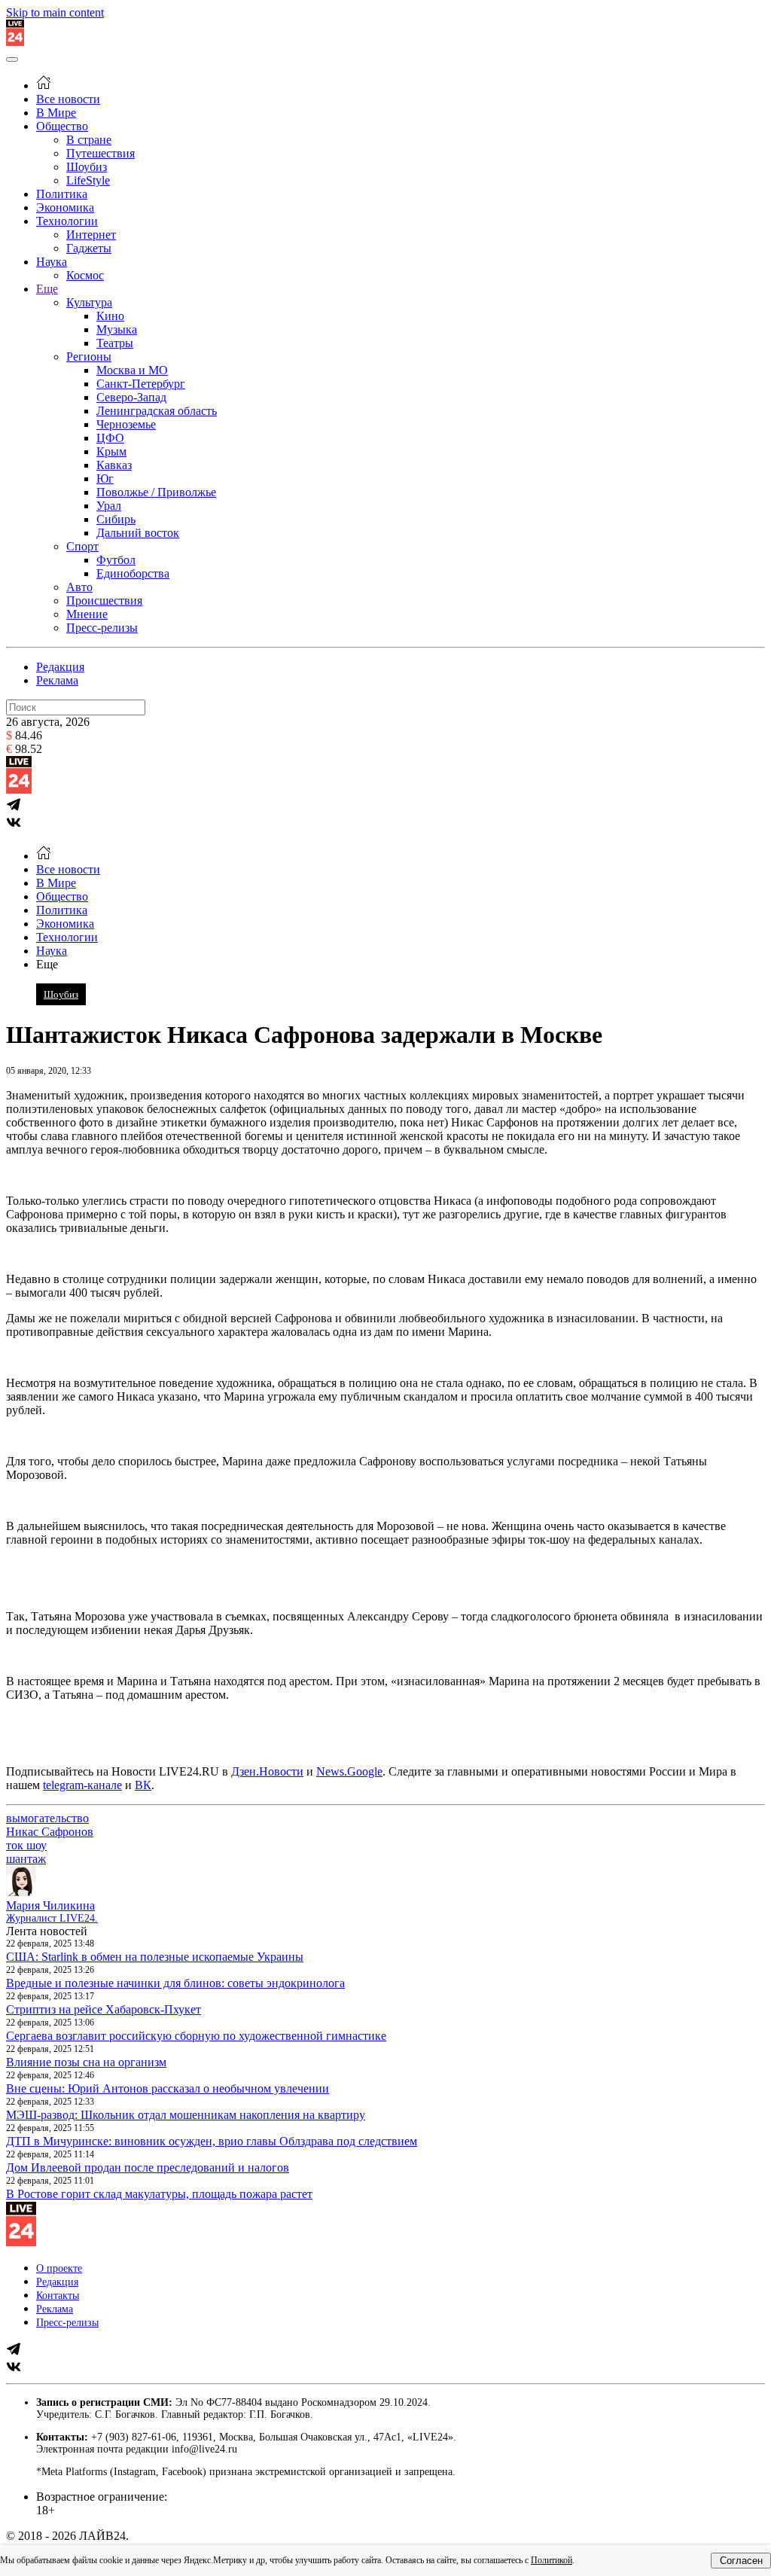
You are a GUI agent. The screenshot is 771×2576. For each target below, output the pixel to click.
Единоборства (133, 573)
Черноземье (126, 424)
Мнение (87, 614)
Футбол (116, 560)
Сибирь (116, 519)
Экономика (65, 207)
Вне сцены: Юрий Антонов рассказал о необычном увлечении (168, 2088)
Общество (62, 126)
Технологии (67, 221)
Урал (109, 506)
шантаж (26, 1859)
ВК (143, 1785)
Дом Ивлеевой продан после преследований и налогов (148, 2167)
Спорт (82, 546)
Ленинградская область (157, 411)
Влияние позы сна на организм (86, 2062)
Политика (62, 194)
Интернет (91, 235)
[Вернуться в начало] (15, 42)
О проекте (59, 2268)
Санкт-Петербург (141, 384)
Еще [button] (47, 964)
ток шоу (26, 1845)
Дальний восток (138, 533)
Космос (85, 275)
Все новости (68, 99)
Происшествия (104, 601)
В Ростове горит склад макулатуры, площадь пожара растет (159, 2194)
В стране (89, 140)
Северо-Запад (131, 397)
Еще (47, 289)
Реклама (57, 680)
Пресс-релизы (102, 628)
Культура (89, 302)
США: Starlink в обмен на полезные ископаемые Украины (155, 1957)
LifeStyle (88, 180)
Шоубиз (87, 167)
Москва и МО (132, 370)
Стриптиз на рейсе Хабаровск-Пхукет (104, 2009)
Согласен (741, 2561)
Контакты (58, 2296)
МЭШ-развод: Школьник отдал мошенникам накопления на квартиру (186, 2115)
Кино (110, 316)
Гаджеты (89, 248)
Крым (111, 451)
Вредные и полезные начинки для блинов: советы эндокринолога (175, 1983)
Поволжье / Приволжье (156, 492)
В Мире (56, 113)
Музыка (117, 329)
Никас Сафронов (50, 1832)
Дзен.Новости (267, 1771)
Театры (115, 343)
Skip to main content (55, 12)
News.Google (349, 1771)
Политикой (552, 2560)
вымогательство (47, 1818)
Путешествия (101, 153)
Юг (105, 479)
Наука (52, 262)
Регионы (89, 357)
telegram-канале (82, 1785)
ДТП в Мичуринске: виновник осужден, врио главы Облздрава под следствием (212, 2141)
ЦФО (110, 438)
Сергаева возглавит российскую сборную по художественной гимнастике (196, 2036)
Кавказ (114, 465)
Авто (79, 587)
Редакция (60, 667)
